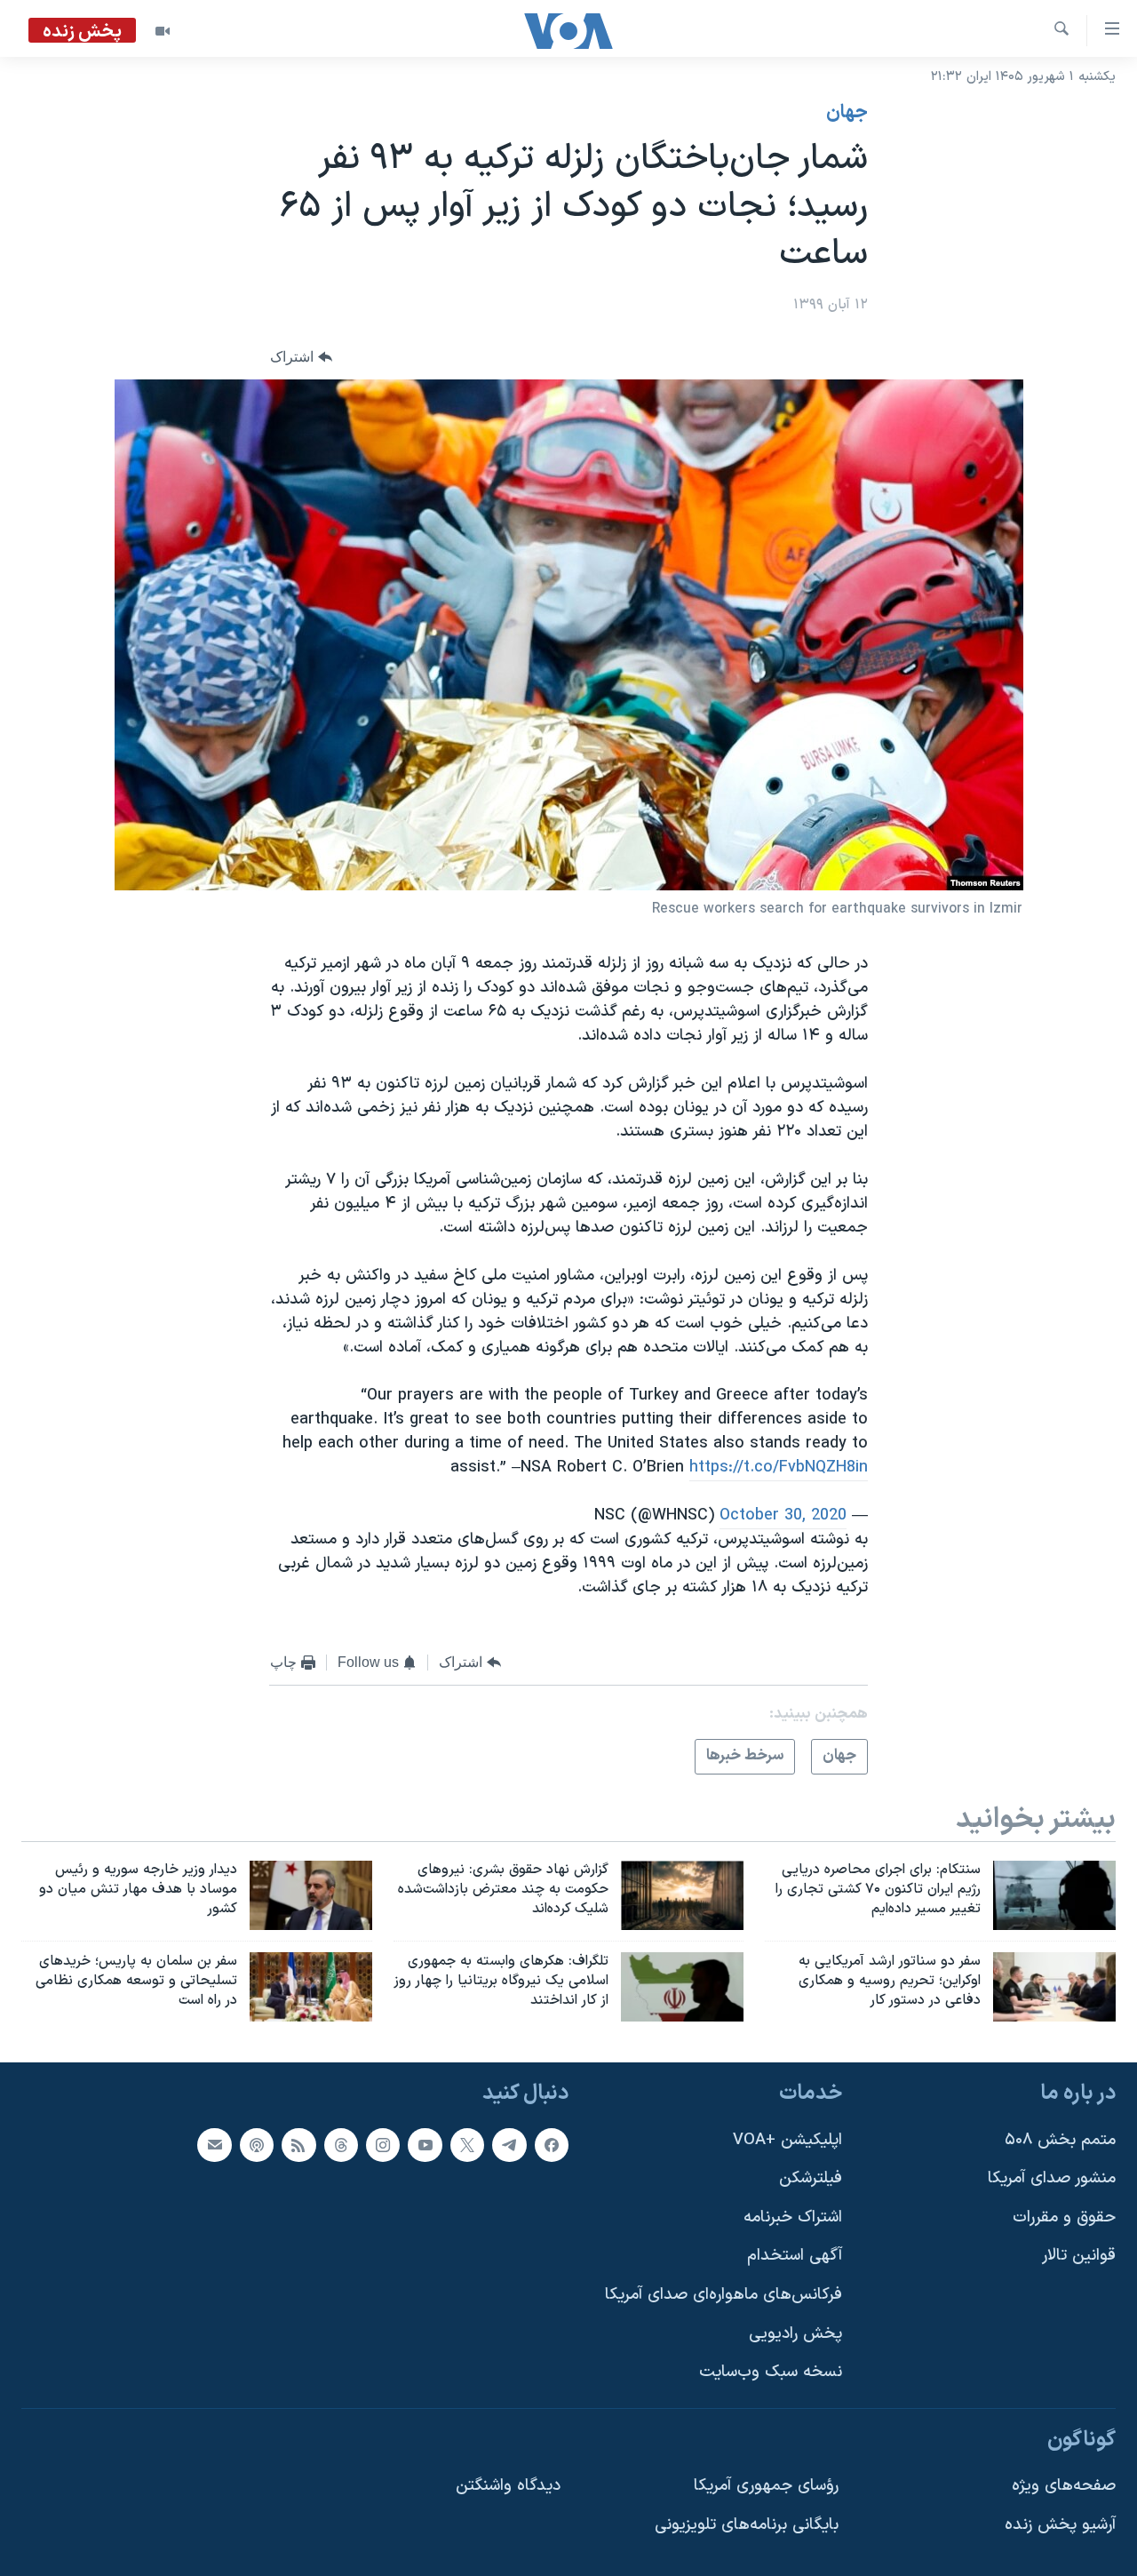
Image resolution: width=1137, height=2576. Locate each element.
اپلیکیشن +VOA (787, 2139)
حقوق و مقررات (1064, 2217)
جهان (847, 113)
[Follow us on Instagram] (383, 2144)
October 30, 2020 (783, 1515)
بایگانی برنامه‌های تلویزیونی (747, 2525)
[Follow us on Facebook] (552, 2144)
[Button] (301, 357)
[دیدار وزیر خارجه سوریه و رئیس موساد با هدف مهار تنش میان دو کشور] (311, 1895)
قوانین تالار (1079, 2256)
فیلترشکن (811, 2178)
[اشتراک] (214, 2144)
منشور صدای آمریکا (1052, 2178)
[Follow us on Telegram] (509, 2144)
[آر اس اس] (298, 2144)
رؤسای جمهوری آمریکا (766, 2486)
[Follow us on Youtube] (425, 2144)
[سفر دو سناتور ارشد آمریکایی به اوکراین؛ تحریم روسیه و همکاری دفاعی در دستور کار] (1054, 1987)
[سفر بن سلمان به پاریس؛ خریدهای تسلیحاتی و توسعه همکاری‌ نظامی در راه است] (311, 1987)
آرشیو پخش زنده (1060, 2525)
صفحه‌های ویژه (1064, 2486)
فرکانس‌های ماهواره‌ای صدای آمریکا (724, 2295)
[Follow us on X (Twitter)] (467, 2144)
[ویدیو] (163, 31)
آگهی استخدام (795, 2256)
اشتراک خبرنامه (793, 2217)
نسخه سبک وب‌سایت (771, 2372)
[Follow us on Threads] (341, 2144)
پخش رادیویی (795, 2333)
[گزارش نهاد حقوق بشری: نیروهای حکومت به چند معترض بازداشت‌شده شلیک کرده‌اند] (682, 1895)
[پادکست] (257, 2144)
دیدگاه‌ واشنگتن (508, 2486)
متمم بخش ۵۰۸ (1060, 2139)
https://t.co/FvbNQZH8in (779, 1467)
